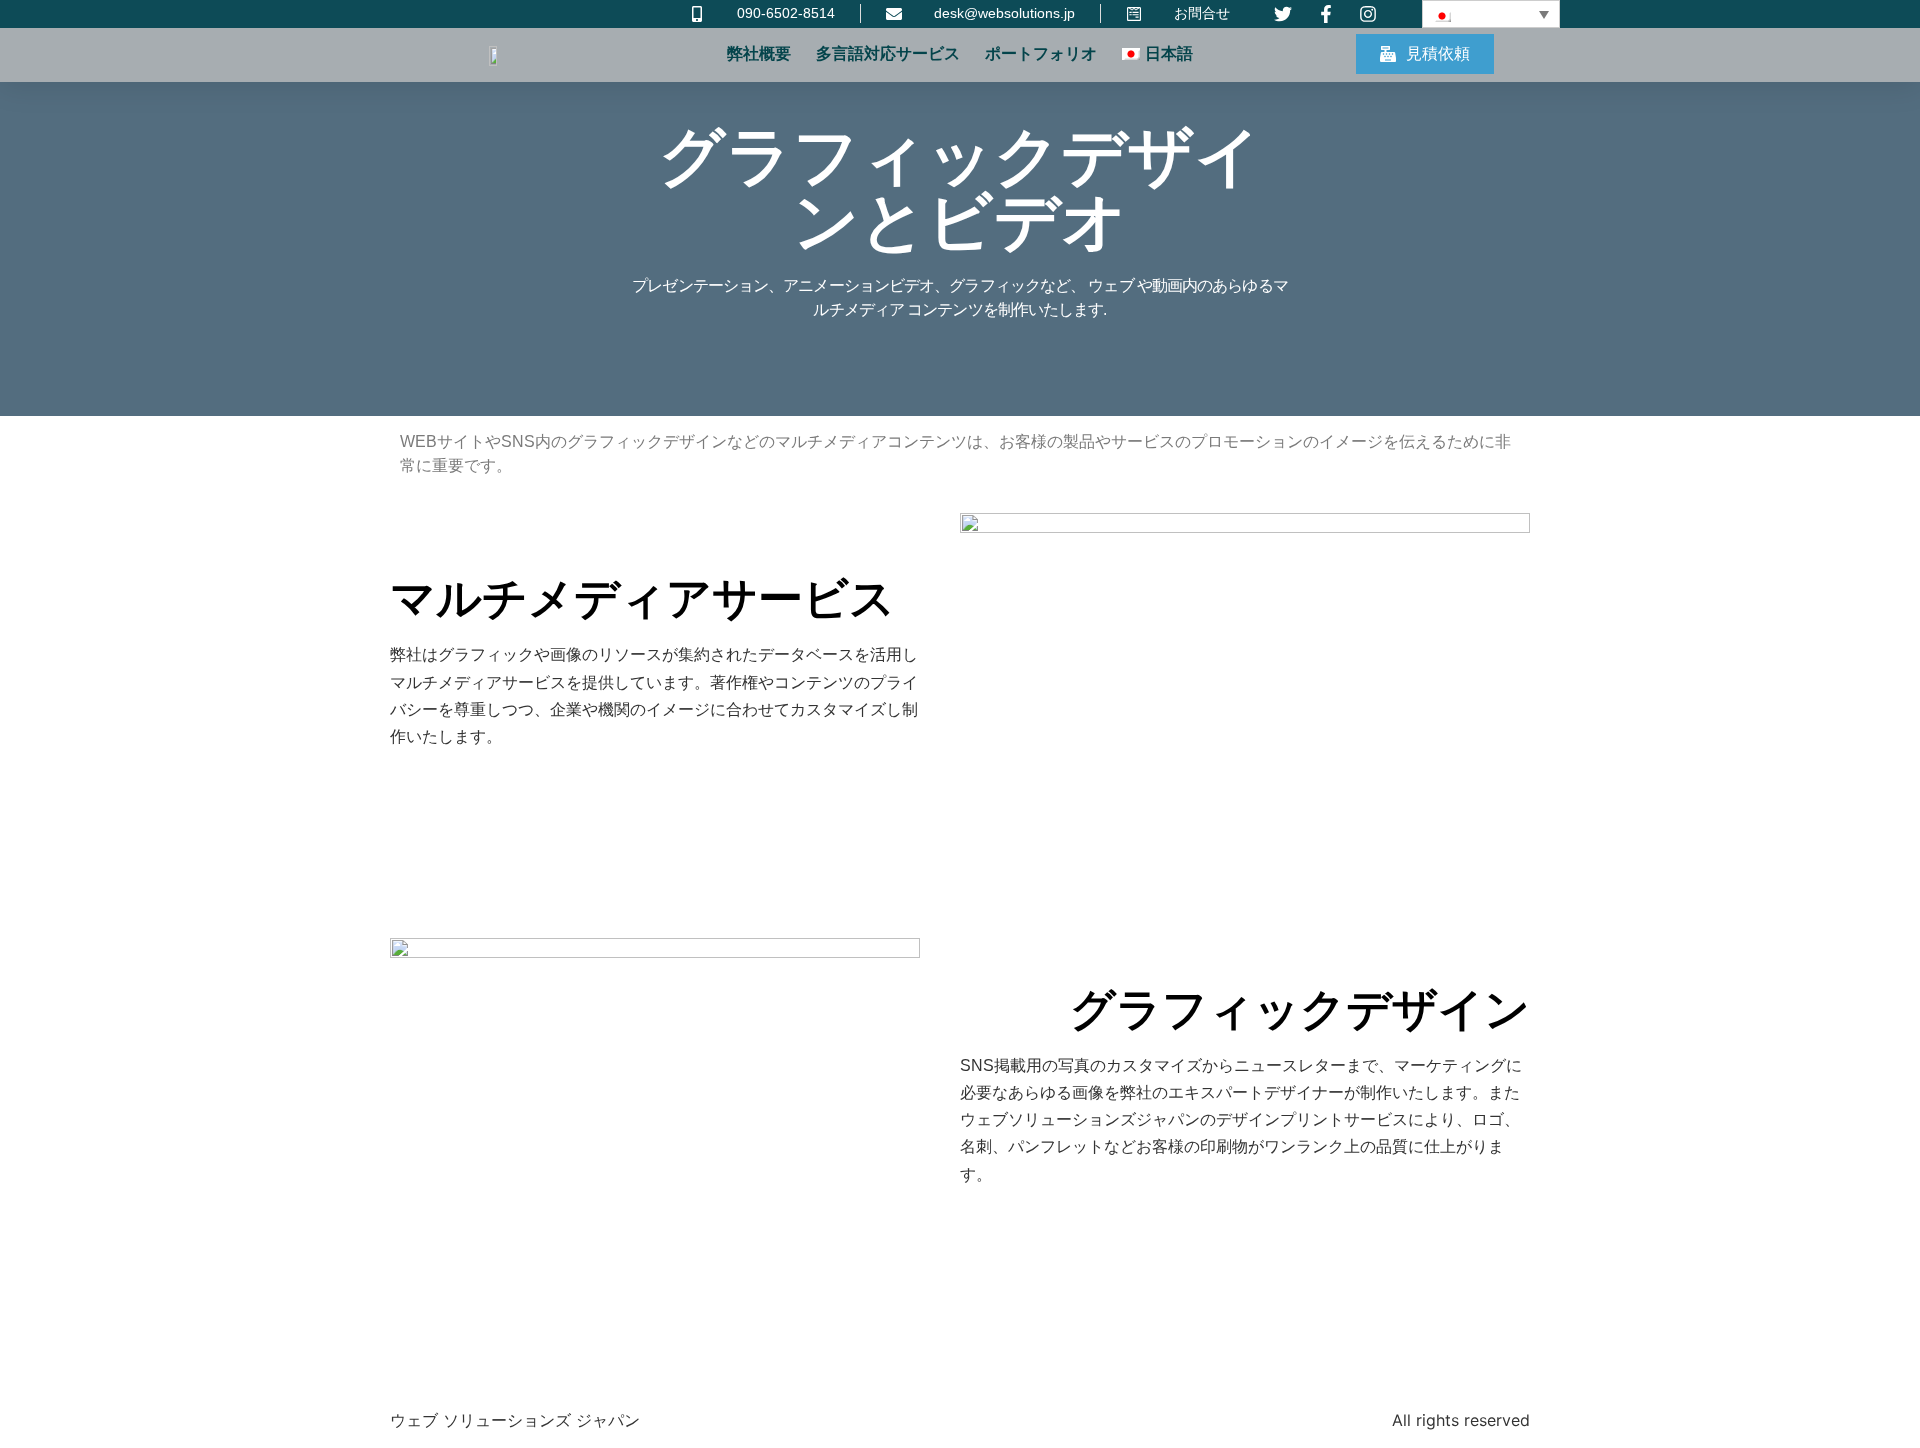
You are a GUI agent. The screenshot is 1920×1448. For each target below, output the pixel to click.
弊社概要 (759, 53)
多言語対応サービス (888, 53)
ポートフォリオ (1041, 53)
